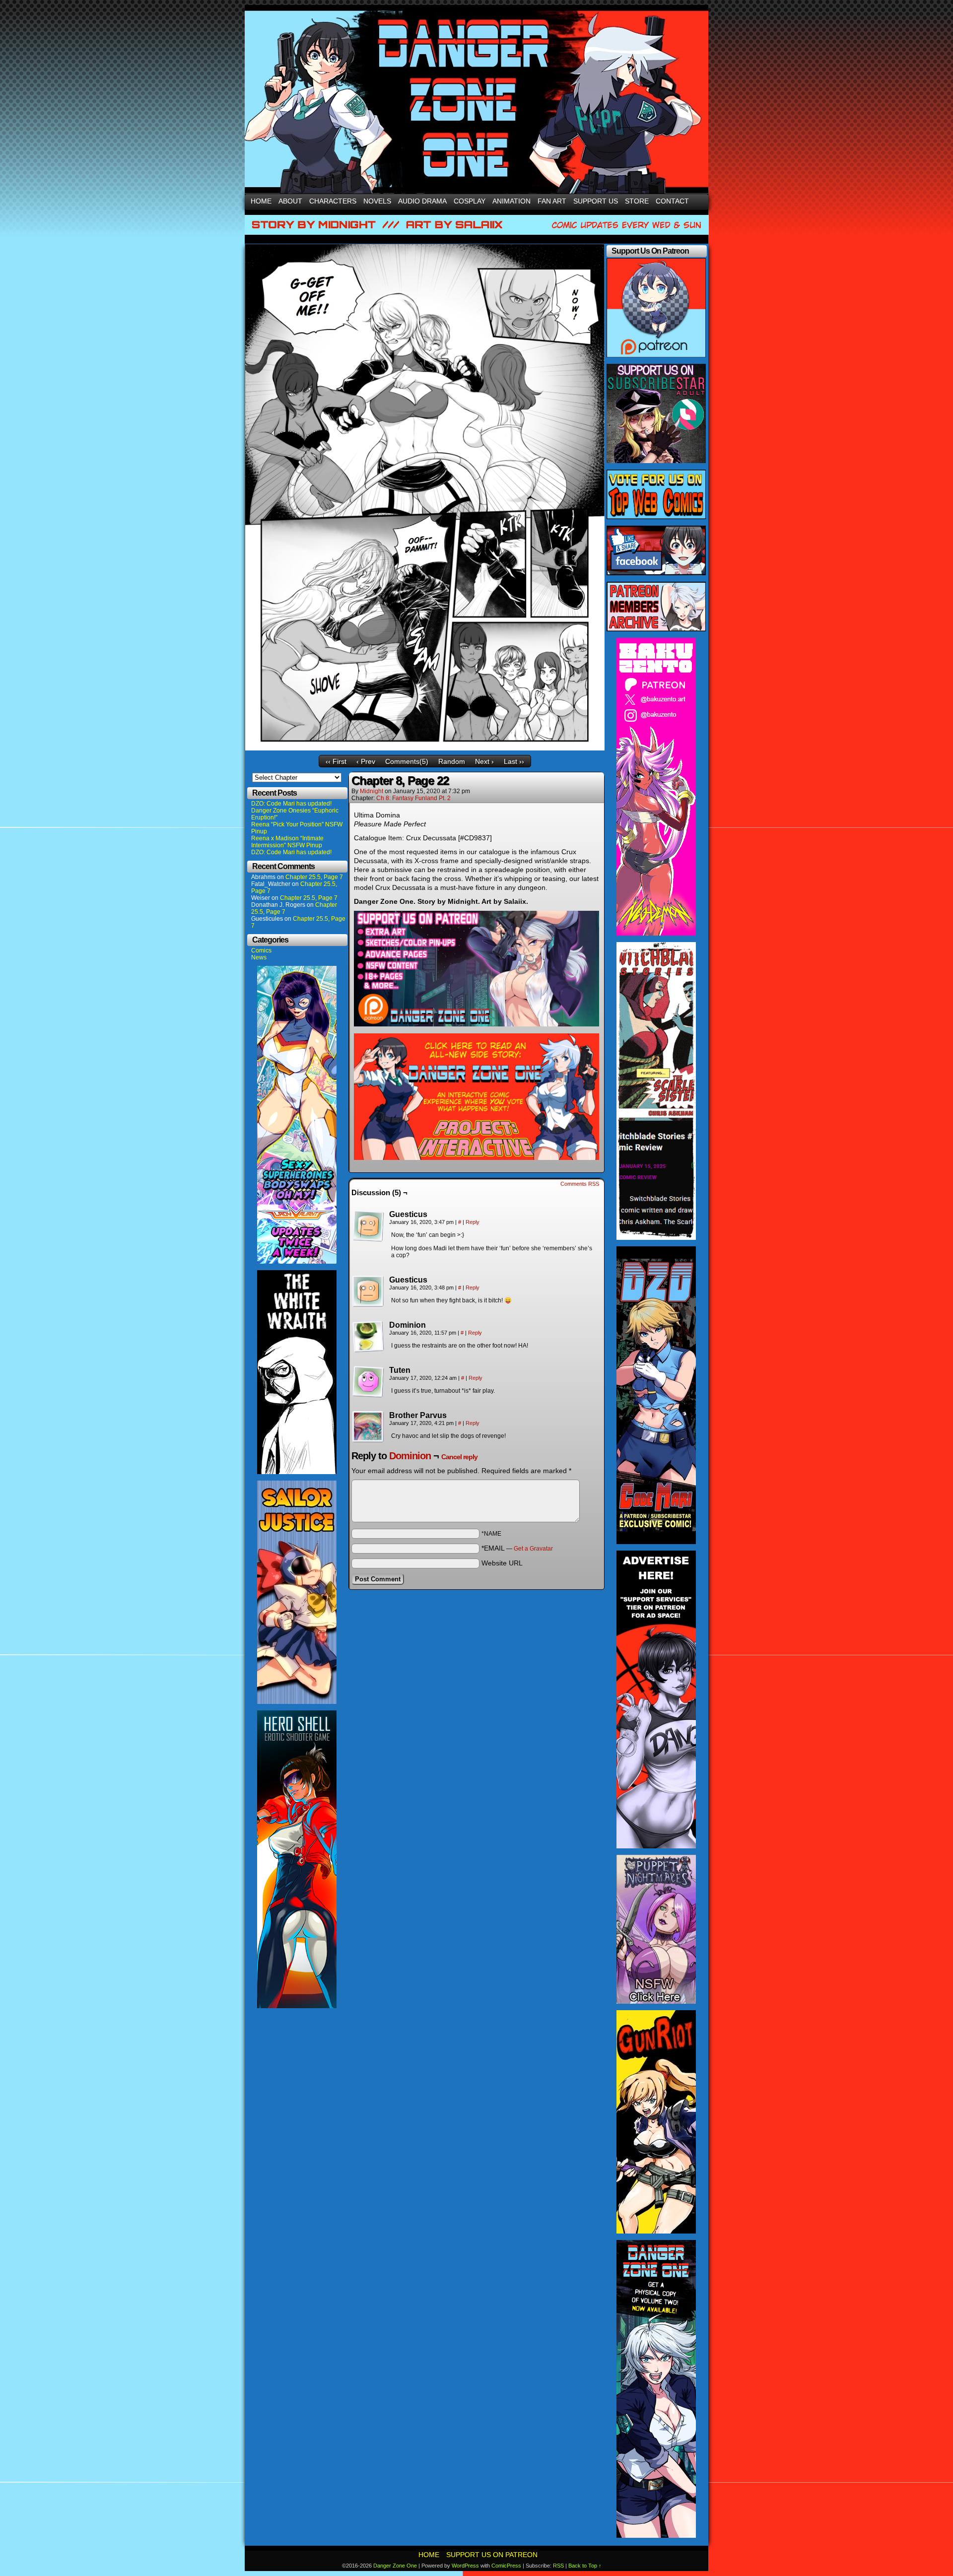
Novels (377, 201)
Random (452, 761)
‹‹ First (336, 761)
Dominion (410, 1456)
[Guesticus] (368, 1226)
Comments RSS (580, 1184)
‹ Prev (366, 761)
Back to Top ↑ (585, 2566)
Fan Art (552, 201)
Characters (333, 201)
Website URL (502, 1563)
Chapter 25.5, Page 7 (314, 877)
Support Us (596, 201)
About (290, 201)
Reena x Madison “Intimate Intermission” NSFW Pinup (287, 842)
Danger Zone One (395, 2566)
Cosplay (470, 201)
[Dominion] (368, 1337)
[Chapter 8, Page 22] (425, 748)
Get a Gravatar (533, 1549)
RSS (558, 2566)
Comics (261, 950)
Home (261, 201)
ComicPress (506, 2566)
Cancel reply (459, 1457)
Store (637, 201)
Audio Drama (422, 201)
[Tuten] (368, 1382)
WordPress (465, 2566)
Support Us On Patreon (492, 2555)
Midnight (372, 791)
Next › (484, 761)
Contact (672, 201)
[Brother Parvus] (368, 1427)
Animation (511, 201)
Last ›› (514, 761)
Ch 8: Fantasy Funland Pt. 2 (413, 798)
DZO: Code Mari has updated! (291, 804)
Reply (473, 1222)
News (259, 957)
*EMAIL (517, 1548)
